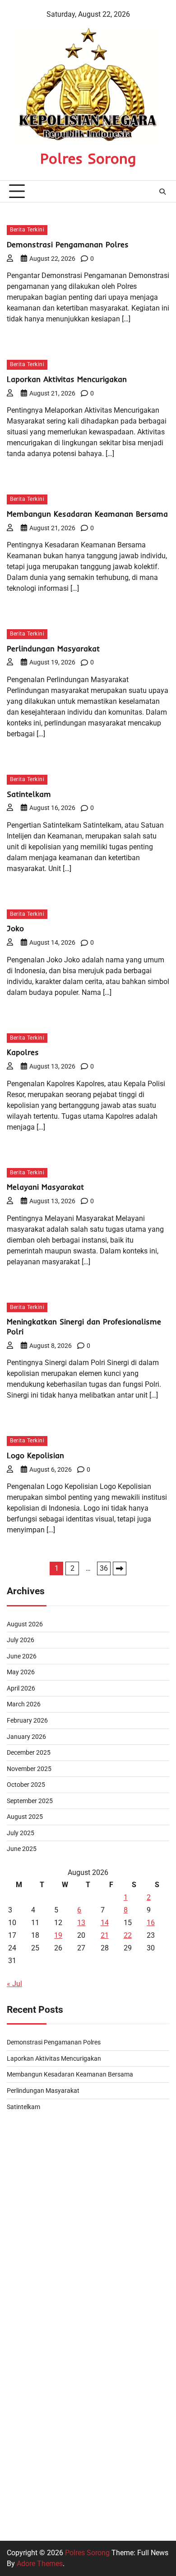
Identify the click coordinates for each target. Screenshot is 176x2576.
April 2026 (21, 1688)
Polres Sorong (88, 158)
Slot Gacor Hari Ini (36, 2304)
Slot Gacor (23, 2477)
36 (104, 1568)
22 (128, 1935)
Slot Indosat (26, 2347)
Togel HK (21, 2152)
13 (81, 1923)
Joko (15, 928)
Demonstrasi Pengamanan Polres (68, 244)
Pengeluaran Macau (39, 2260)
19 (58, 1935)
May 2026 (21, 1672)
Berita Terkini (27, 230)
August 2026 (25, 1624)
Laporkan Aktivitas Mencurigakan (67, 379)
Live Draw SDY (30, 2173)
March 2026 (24, 1704)
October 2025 (26, 1785)
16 (151, 1923)
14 (105, 1923)
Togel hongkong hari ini (44, 2130)
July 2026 (21, 1640)
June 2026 (22, 1656)
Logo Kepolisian (35, 1455)
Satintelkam (29, 794)
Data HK (20, 2499)
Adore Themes (40, 2564)
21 (105, 1935)
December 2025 (29, 1752)
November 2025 (29, 1769)
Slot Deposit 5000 (35, 2325)
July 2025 (21, 1833)
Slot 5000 (22, 2412)
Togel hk (20, 2282)
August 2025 (25, 1817)
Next (120, 1568)
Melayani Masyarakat (45, 1187)
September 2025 (30, 1801)
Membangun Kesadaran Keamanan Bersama (87, 514)
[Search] (162, 192)
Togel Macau (28, 2195)
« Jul (14, 1984)
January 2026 (26, 1737)
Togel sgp (22, 2239)
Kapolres (23, 1052)
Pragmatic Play (31, 2434)
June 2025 (22, 1849)
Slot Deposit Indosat (39, 2217)
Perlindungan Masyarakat (53, 648)
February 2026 (27, 1720)
